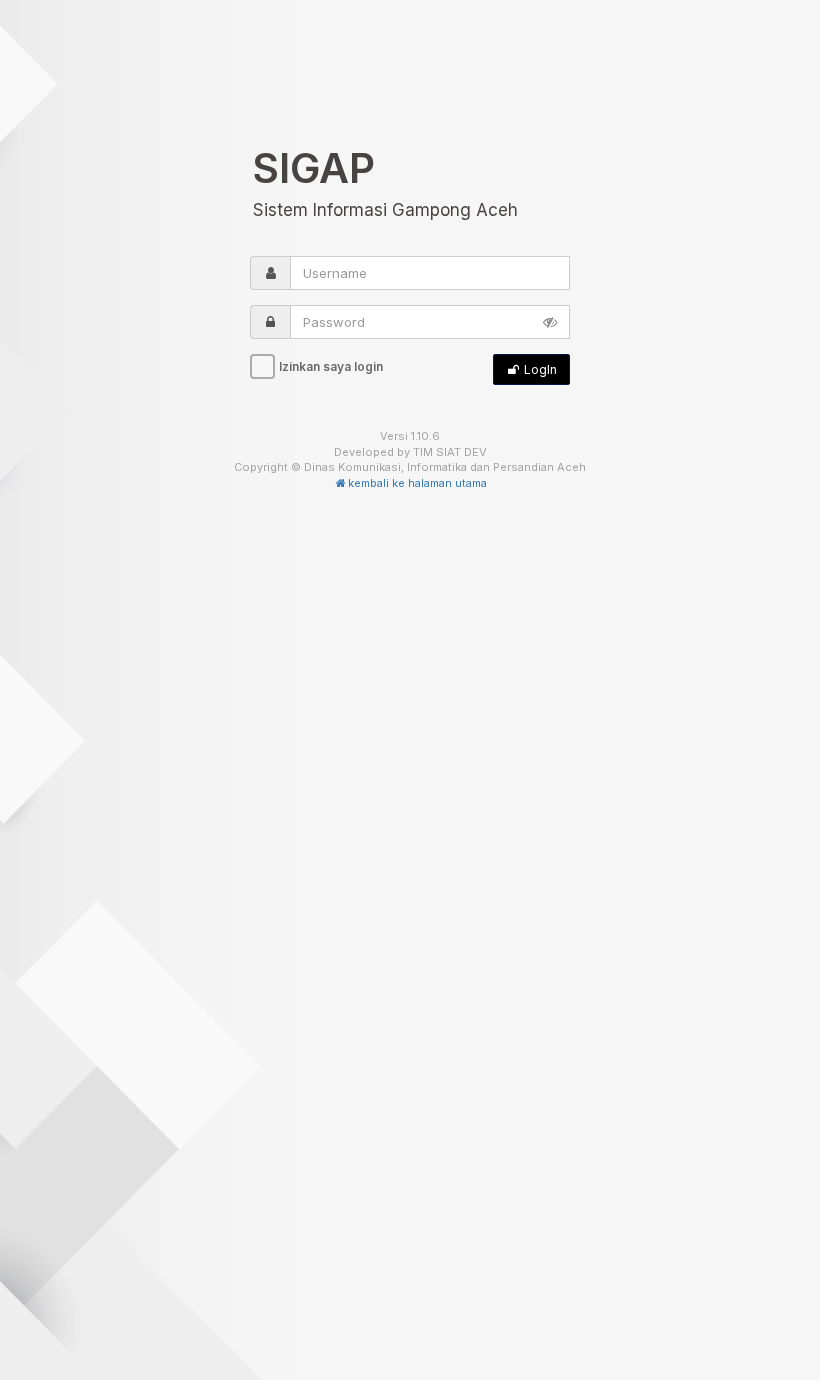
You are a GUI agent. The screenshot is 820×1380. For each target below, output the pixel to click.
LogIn (539, 369)
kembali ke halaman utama (417, 483)
